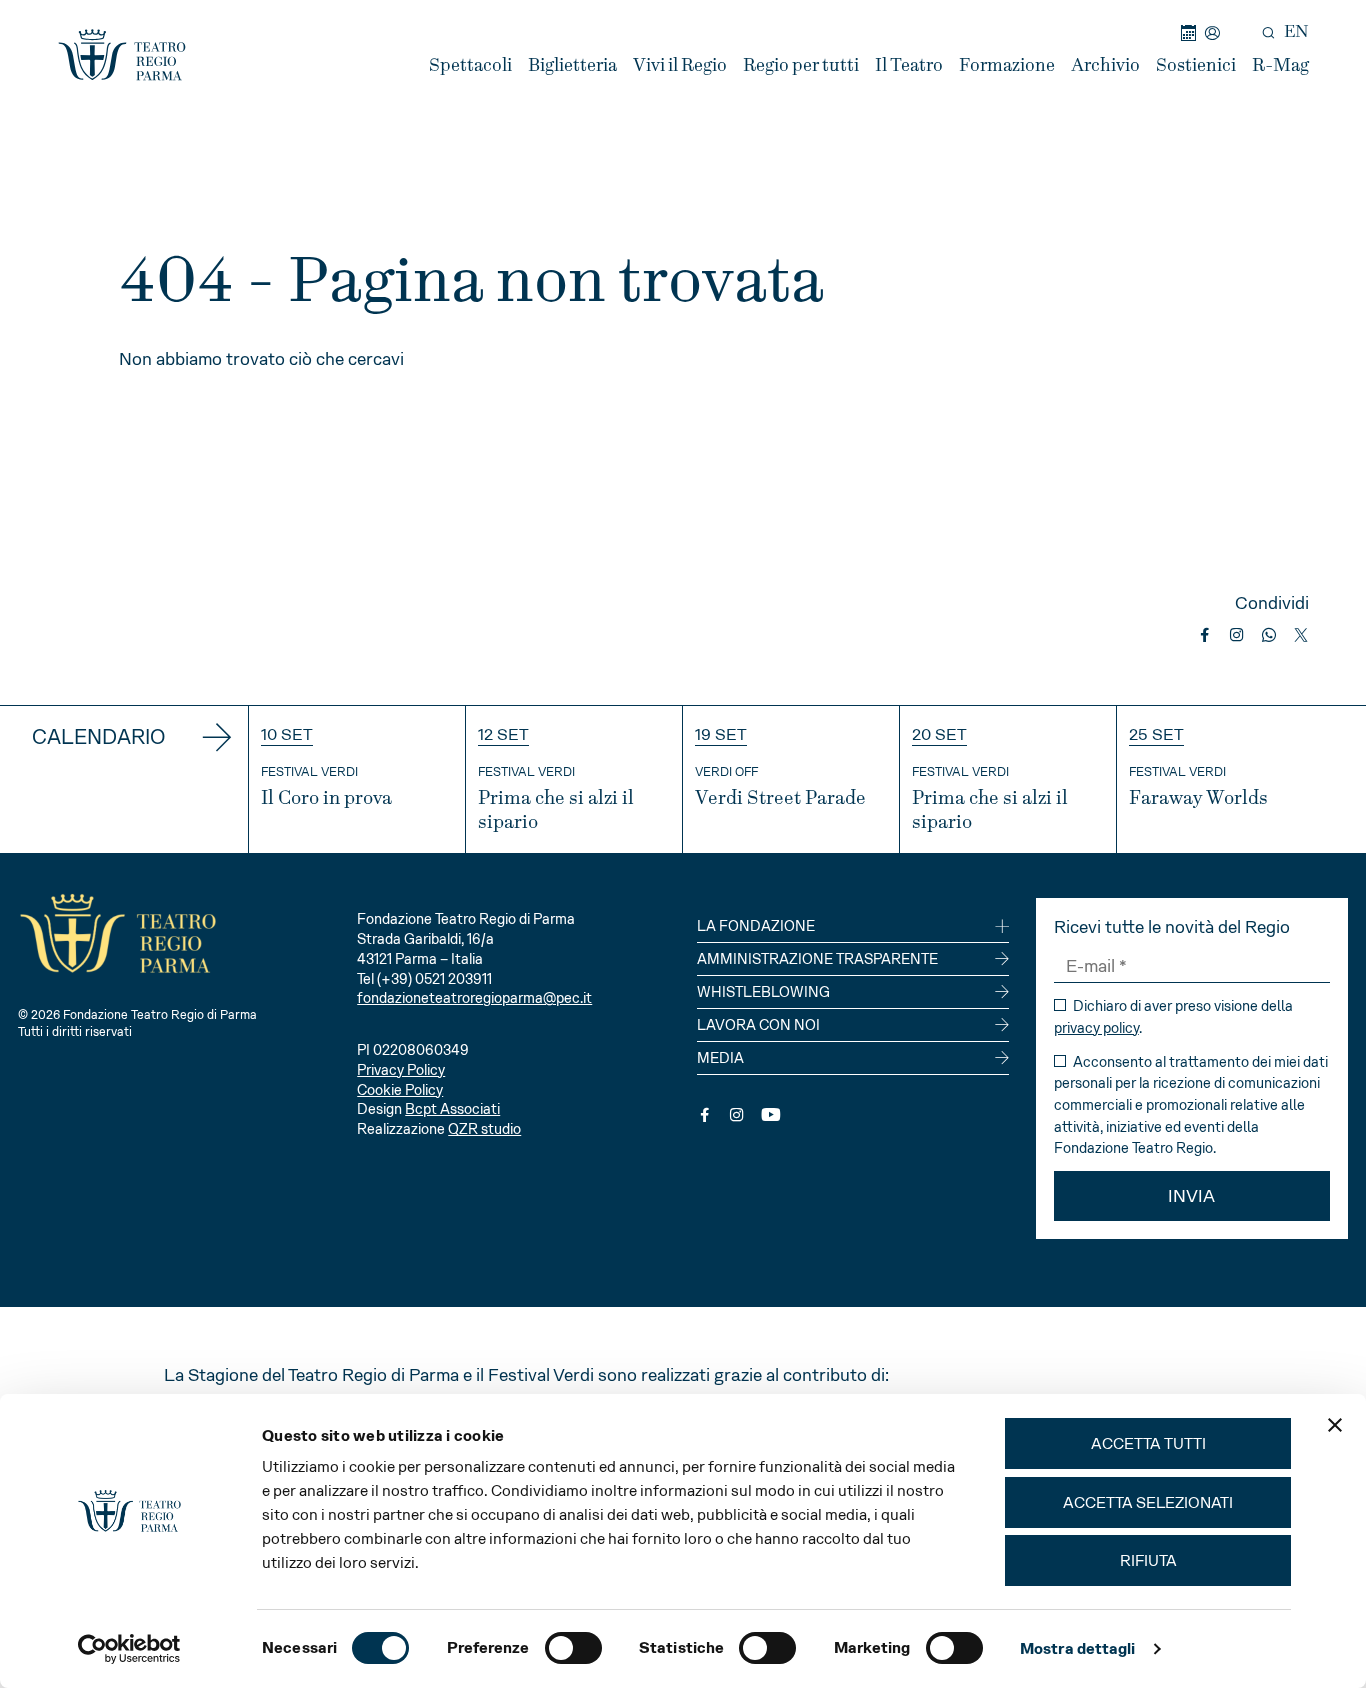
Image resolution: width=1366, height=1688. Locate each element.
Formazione (1007, 65)
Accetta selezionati (1148, 1502)
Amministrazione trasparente (817, 959)
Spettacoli (470, 65)
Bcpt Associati (452, 1109)
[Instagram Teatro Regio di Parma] (737, 1115)
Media (720, 1058)
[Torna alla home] (122, 55)
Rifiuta (1148, 1560)
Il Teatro (909, 65)
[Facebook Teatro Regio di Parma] (705, 1115)
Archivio (1105, 65)
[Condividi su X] (1301, 635)
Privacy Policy (401, 1070)
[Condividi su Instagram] (1237, 635)
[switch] (573, 1648)
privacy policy (1096, 1028)
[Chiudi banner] (1335, 1425)
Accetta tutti (1148, 1443)
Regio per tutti (801, 65)
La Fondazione (756, 926)
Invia (1191, 1196)
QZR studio (484, 1129)
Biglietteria (572, 65)
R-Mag (1280, 65)
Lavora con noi (758, 1025)
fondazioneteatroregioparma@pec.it (474, 998)
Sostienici (1196, 65)
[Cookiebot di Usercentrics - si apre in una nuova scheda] (129, 1649)
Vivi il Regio (680, 65)
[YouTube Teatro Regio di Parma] (771, 1115)
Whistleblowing (763, 992)
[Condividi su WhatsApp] (1269, 635)
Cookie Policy (400, 1090)
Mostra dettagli (1078, 1648)
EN (1296, 32)
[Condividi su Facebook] (1205, 635)
